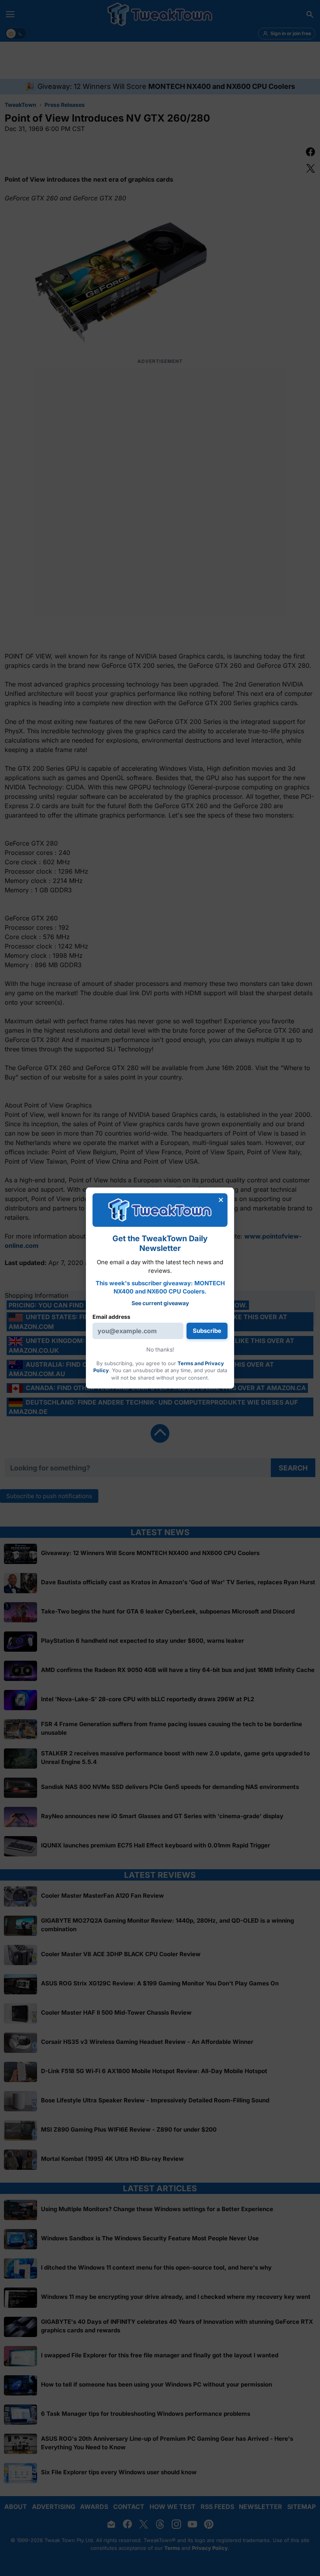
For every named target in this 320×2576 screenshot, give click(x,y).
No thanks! (160, 1349)
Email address (111, 1317)
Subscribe (207, 1331)
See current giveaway (160, 1303)
